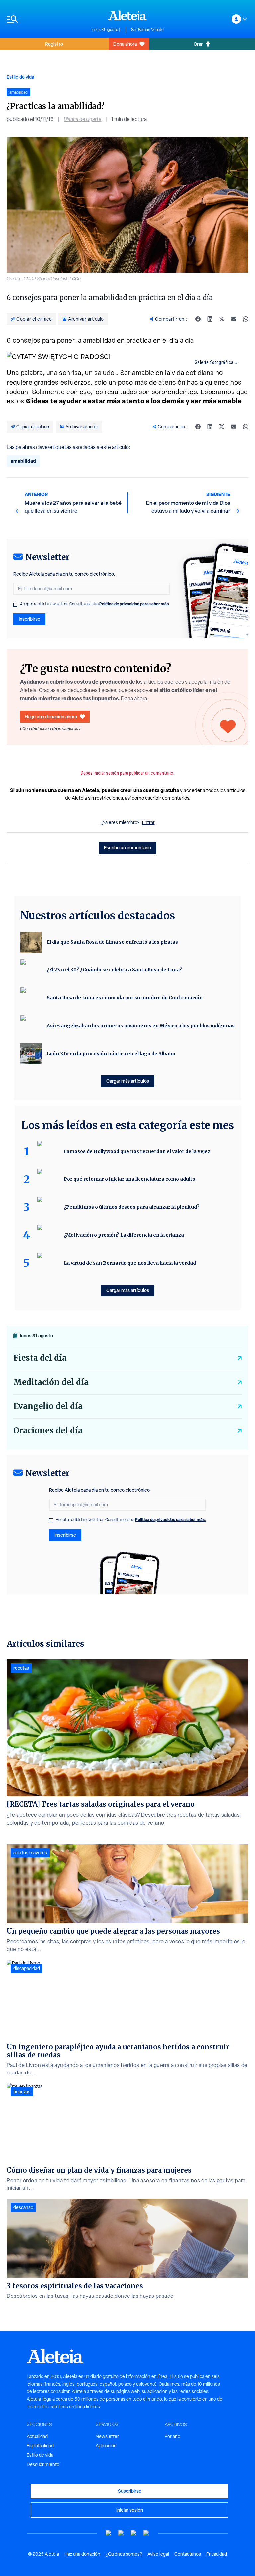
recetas (21, 1668)
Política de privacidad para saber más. (135, 604)
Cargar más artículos (128, 1081)
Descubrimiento (43, 2464)
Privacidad (217, 2554)
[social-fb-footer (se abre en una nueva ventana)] (121, 2533)
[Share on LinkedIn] (210, 319)
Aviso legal (158, 2554)
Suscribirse (130, 2491)
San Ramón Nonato (147, 30)
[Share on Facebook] (198, 319)
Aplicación (106, 2446)
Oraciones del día (48, 1431)
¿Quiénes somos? (124, 2554)
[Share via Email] (234, 319)
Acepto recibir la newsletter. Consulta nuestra (95, 604)
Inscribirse (29, 619)
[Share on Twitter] (222, 319)
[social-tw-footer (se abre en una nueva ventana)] (134, 2533)
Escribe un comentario (127, 848)
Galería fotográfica (214, 362)
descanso (23, 2207)
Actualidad (37, 2436)
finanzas (22, 2092)
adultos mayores (30, 1853)
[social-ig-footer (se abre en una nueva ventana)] (146, 2533)
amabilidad (23, 461)
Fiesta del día (40, 1358)
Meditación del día (51, 1382)
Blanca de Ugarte (83, 119)
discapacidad (27, 1968)
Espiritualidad (40, 2446)
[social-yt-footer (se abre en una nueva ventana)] (109, 2533)
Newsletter (107, 2436)
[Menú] (46, 19)
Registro (54, 44)
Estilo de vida (20, 77)
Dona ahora (125, 44)
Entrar (148, 822)
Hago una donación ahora (51, 716)
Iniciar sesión (130, 2510)
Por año (172, 2436)
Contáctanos (188, 2554)
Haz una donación (82, 2554)
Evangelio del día (48, 1406)
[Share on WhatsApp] (246, 319)
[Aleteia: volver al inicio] (127, 15)
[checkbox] (15, 605)
